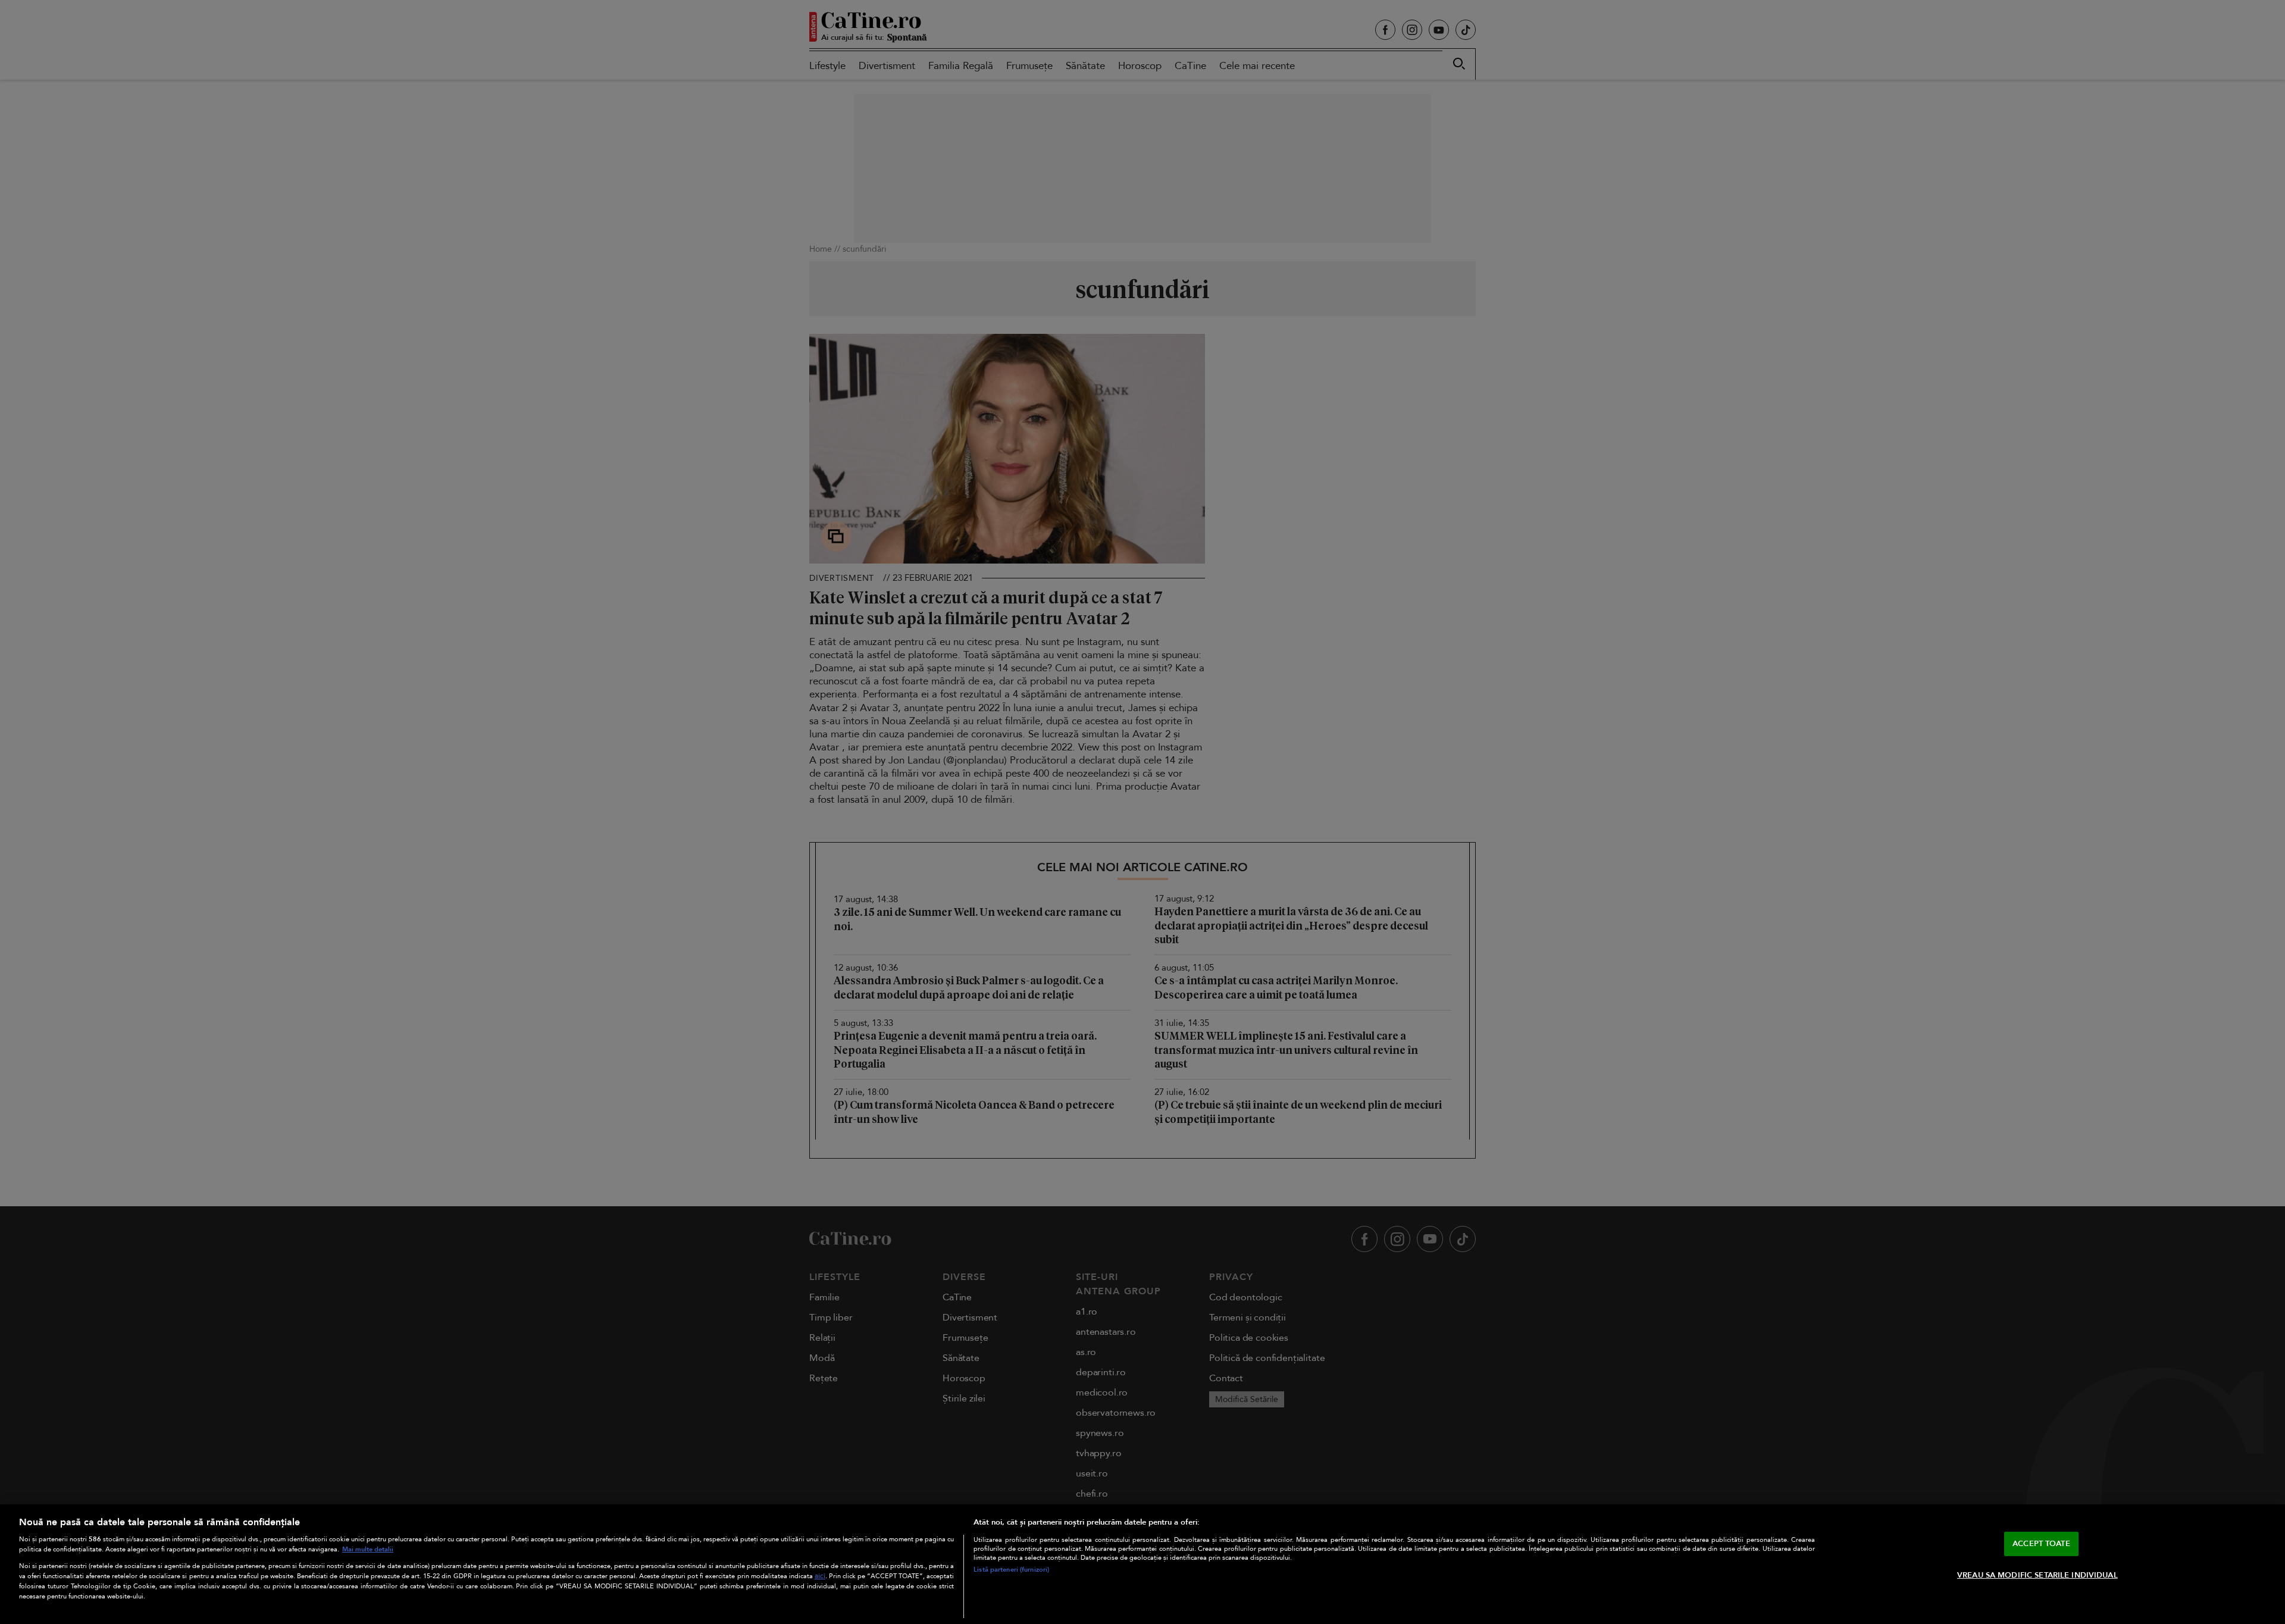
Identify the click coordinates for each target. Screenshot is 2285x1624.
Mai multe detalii (368, 1549)
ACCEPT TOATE (2041, 1543)
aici (820, 1576)
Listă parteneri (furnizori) (1011, 1570)
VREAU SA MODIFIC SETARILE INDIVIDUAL (2037, 1575)
